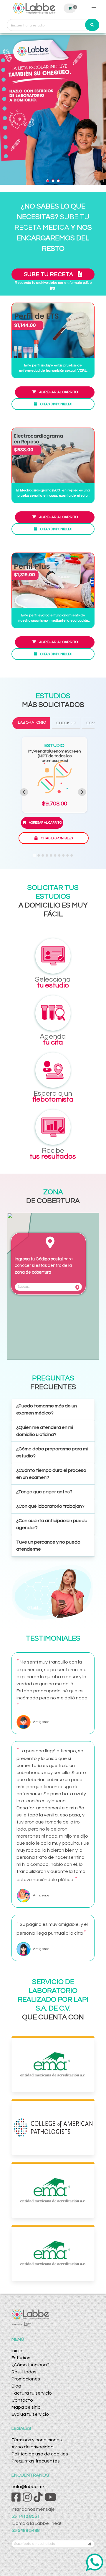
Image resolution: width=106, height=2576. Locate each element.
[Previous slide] (24, 792)
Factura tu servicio (32, 2393)
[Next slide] (82, 792)
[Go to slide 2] (39, 855)
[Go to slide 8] (63, 855)
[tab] (31, 723)
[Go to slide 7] (59, 855)
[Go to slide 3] (43, 855)
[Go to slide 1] (34, 855)
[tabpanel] (53, 792)
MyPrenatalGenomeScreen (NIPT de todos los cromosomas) (55, 756)
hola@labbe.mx (28, 2487)
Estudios (21, 2358)
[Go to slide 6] (55, 855)
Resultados (24, 2372)
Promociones (26, 2379)
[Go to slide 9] (67, 855)
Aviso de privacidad (33, 2447)
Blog (16, 2386)
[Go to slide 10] (72, 855)
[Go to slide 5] (51, 855)
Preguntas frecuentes (36, 2461)
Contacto (22, 2400)
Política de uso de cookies (40, 2454)
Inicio (17, 2351)
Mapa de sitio (26, 2407)
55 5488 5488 (26, 2530)
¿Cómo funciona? (30, 2365)
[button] (53, 1410)
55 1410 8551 (26, 2516)
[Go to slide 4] (47, 855)
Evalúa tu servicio (30, 2414)
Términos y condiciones (37, 2440)
